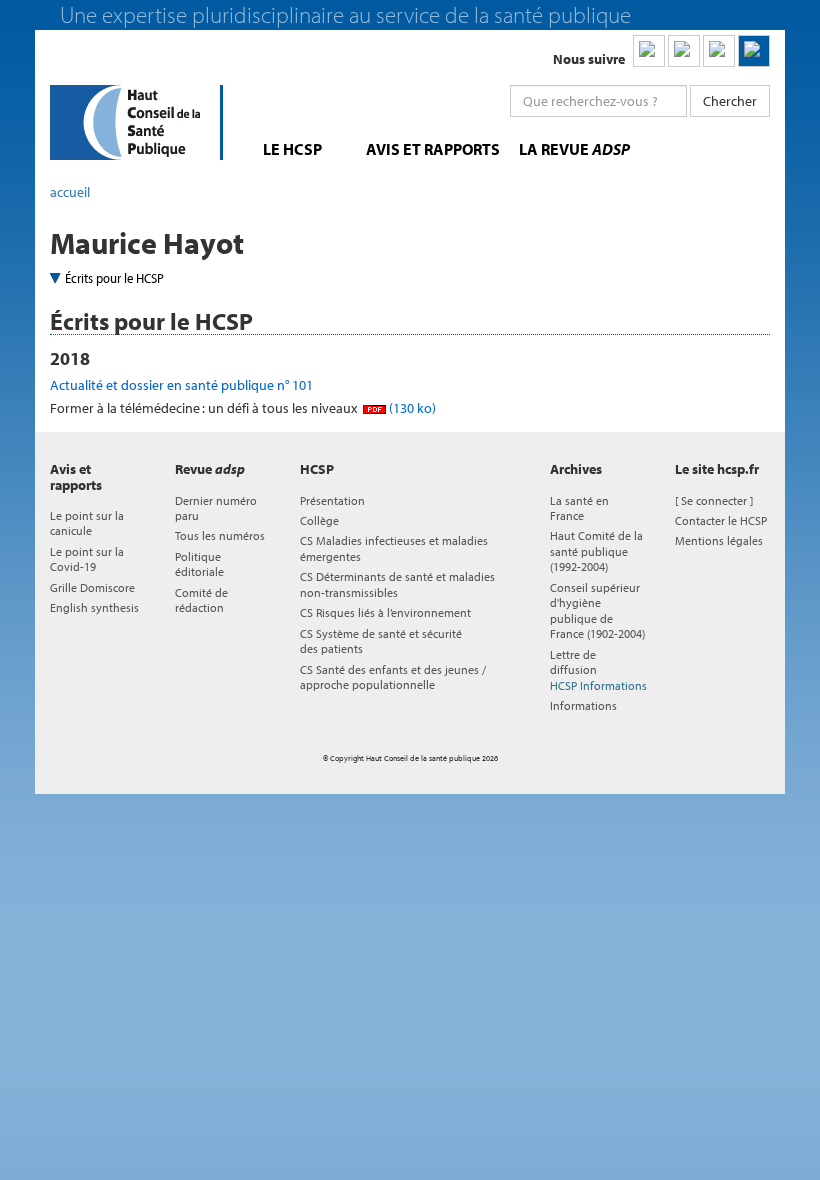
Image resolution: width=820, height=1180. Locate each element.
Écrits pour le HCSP (114, 278)
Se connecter (714, 500)
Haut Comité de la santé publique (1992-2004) (596, 551)
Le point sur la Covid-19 (87, 559)
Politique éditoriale (199, 564)
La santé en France (579, 508)
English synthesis (94, 607)
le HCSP (292, 149)
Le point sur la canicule (87, 523)
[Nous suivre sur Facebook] (719, 51)
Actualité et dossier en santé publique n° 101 (181, 385)
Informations (583, 705)
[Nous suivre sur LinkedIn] (649, 51)
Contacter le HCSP (721, 520)
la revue (574, 149)
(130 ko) (411, 408)
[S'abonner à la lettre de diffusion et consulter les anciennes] (754, 51)
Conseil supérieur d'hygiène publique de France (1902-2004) (597, 610)
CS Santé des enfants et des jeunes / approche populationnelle (393, 677)
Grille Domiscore (92, 587)
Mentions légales (719, 540)
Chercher (730, 101)
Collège (319, 520)
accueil (70, 192)
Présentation (332, 500)
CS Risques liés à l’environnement (385, 612)
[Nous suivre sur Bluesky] (684, 51)
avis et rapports (433, 149)
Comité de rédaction (201, 600)
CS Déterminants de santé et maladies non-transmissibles (397, 584)
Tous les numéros (220, 535)
